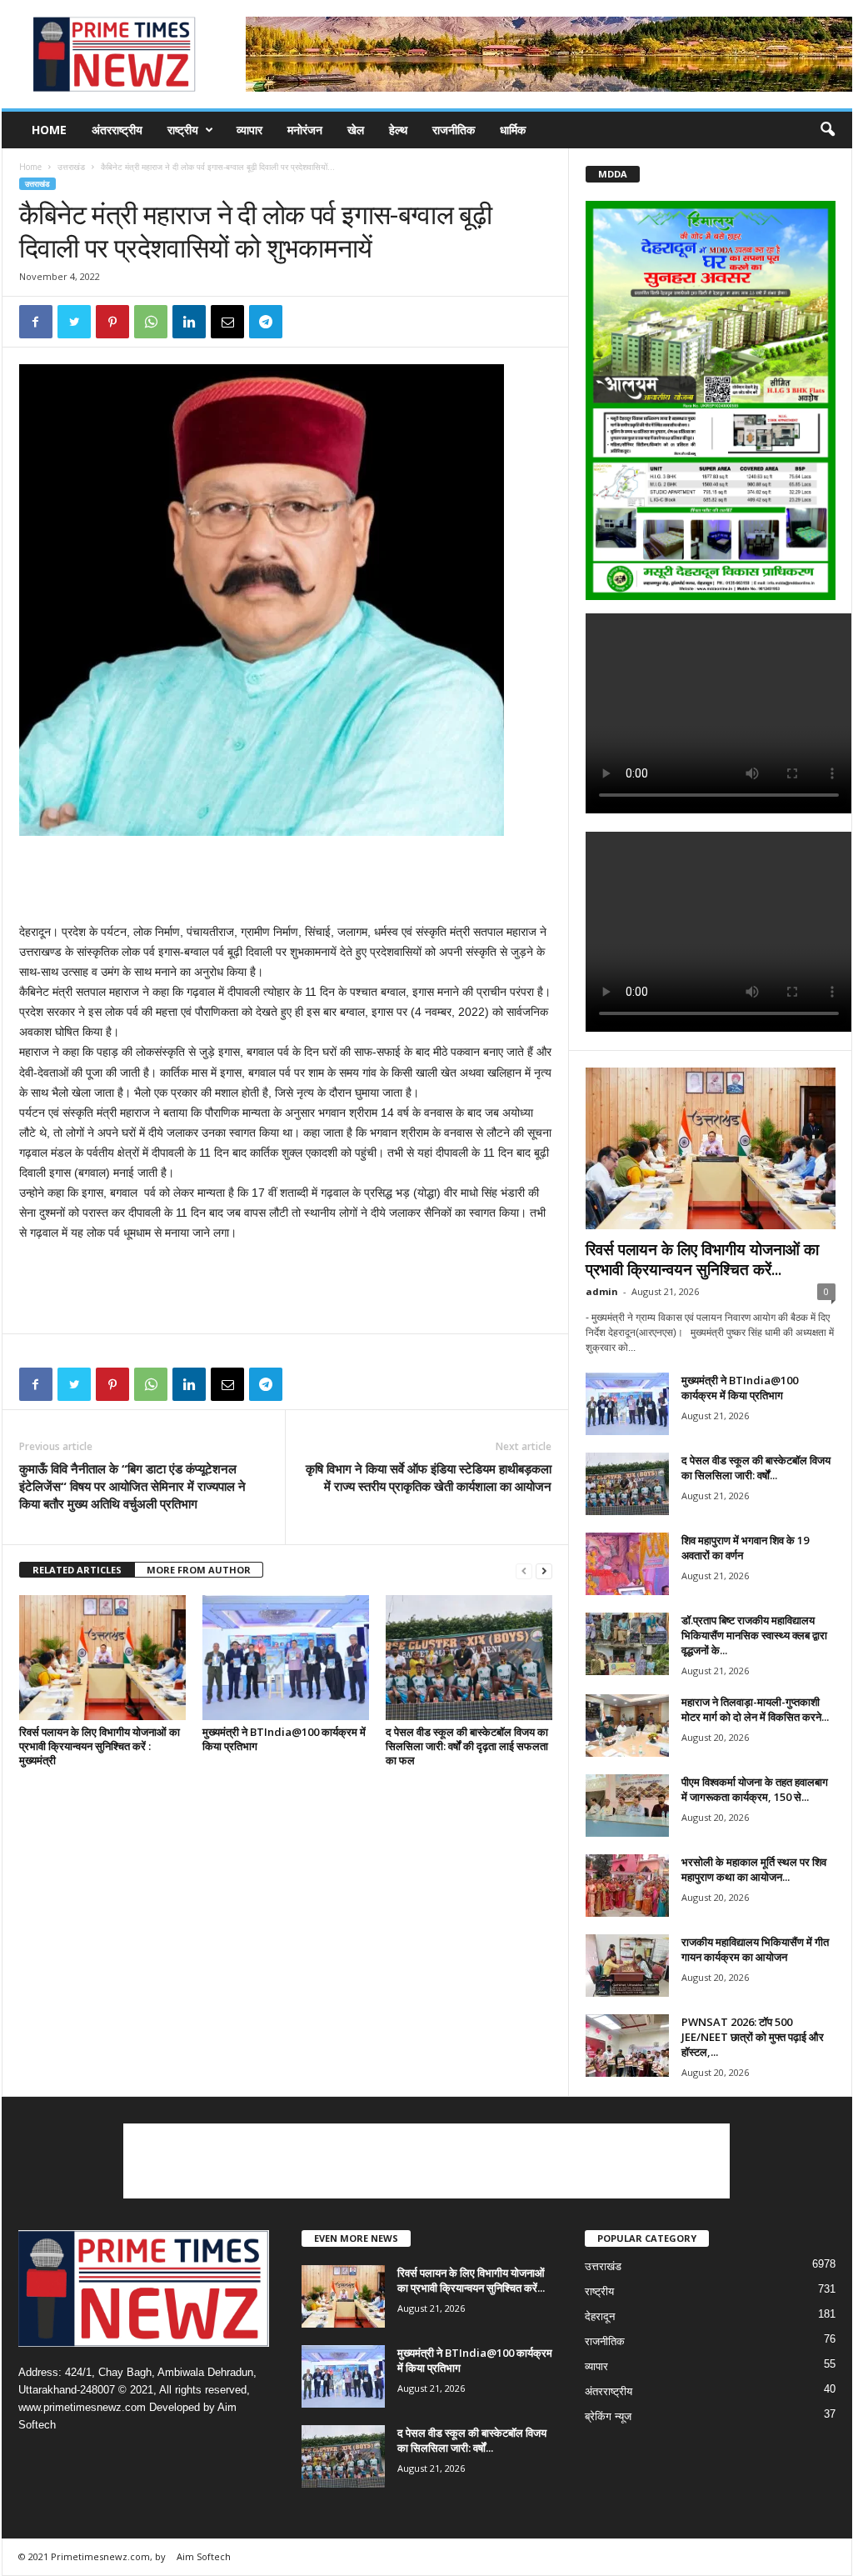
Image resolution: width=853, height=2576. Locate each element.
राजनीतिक (454, 130)
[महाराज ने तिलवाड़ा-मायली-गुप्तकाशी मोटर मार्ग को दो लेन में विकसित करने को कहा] (627, 1726)
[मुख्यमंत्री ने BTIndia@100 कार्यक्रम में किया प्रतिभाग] (286, 1658)
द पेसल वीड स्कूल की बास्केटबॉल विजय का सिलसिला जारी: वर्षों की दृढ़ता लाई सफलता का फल (467, 1746)
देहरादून (600, 2316)
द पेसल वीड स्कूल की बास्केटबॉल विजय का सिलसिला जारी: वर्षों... (756, 1468)
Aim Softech (204, 2556)
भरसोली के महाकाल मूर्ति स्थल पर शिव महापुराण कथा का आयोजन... (754, 1869)
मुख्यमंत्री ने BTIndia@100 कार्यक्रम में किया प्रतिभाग (284, 1739)
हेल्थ (398, 130)
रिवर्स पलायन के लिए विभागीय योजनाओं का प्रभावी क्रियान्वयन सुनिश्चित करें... (702, 1259)
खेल (356, 130)
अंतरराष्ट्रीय (117, 130)
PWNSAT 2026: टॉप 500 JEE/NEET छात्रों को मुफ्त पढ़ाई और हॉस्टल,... (753, 2037)
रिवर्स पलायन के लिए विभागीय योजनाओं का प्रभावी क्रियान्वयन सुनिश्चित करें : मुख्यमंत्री (100, 1746)
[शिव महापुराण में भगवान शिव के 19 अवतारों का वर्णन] (627, 1564)
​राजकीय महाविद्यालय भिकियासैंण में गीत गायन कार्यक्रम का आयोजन (755, 1949)
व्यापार (249, 130)
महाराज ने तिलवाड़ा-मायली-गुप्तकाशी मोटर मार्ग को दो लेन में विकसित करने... (755, 1709)
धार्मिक (513, 130)
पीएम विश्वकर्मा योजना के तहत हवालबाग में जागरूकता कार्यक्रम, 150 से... (755, 1789)
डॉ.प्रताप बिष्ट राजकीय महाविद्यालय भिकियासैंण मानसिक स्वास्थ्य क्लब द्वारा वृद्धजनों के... (754, 1635)
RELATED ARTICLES (77, 1570)
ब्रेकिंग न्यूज (608, 2416)
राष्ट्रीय (183, 130)
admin (602, 1291)
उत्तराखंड (71, 167)
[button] (827, 130)
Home (49, 130)
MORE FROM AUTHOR (199, 1570)
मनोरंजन (305, 130)
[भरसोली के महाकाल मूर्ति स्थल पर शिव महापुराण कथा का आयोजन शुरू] (627, 1886)
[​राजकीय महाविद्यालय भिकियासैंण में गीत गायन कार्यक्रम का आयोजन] (627, 1966)
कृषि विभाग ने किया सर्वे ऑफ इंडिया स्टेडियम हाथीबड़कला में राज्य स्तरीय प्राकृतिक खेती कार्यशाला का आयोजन (429, 1477)
